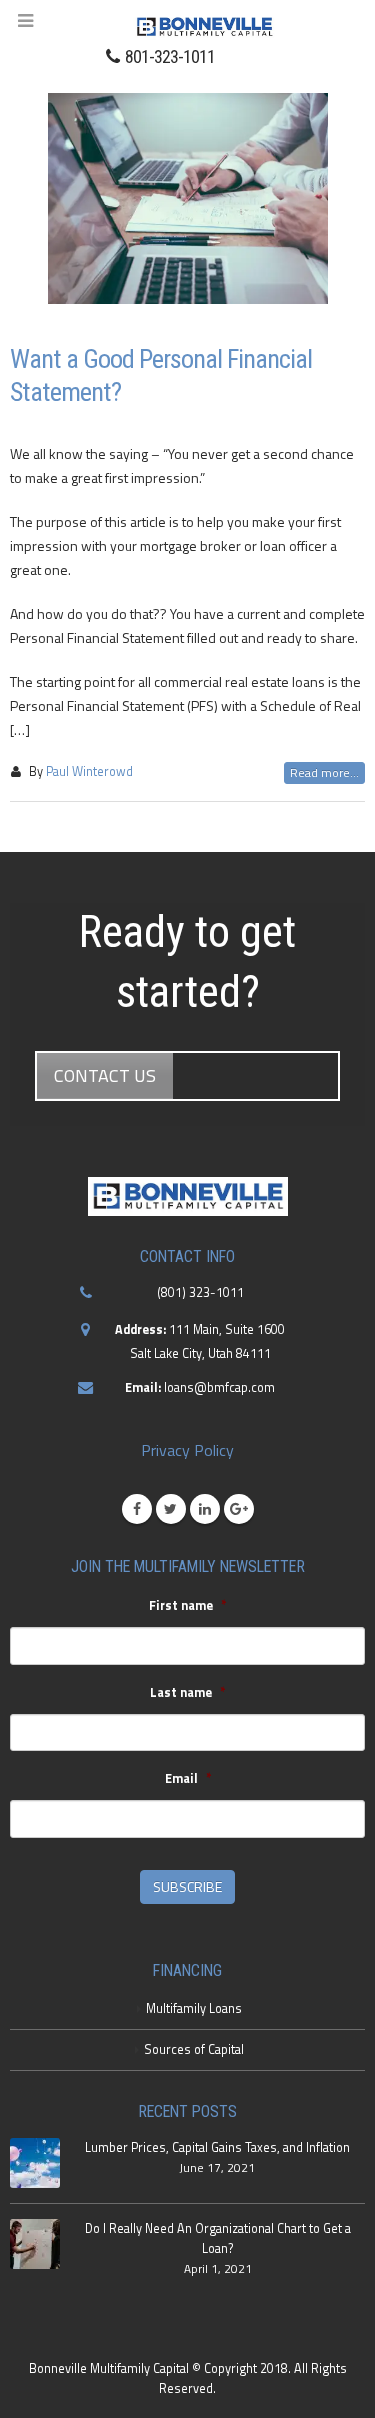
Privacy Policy (187, 1450)
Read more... (324, 772)
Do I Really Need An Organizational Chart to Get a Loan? (218, 2238)
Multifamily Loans (194, 2008)
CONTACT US (105, 1075)
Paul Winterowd (89, 771)
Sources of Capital (194, 2049)
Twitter (171, 1509)
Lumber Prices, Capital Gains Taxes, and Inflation (217, 2147)
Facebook (137, 1509)
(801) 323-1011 (200, 1292)
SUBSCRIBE (187, 1886)
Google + (239, 1509)
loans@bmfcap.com (219, 1387)
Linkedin (205, 1509)
